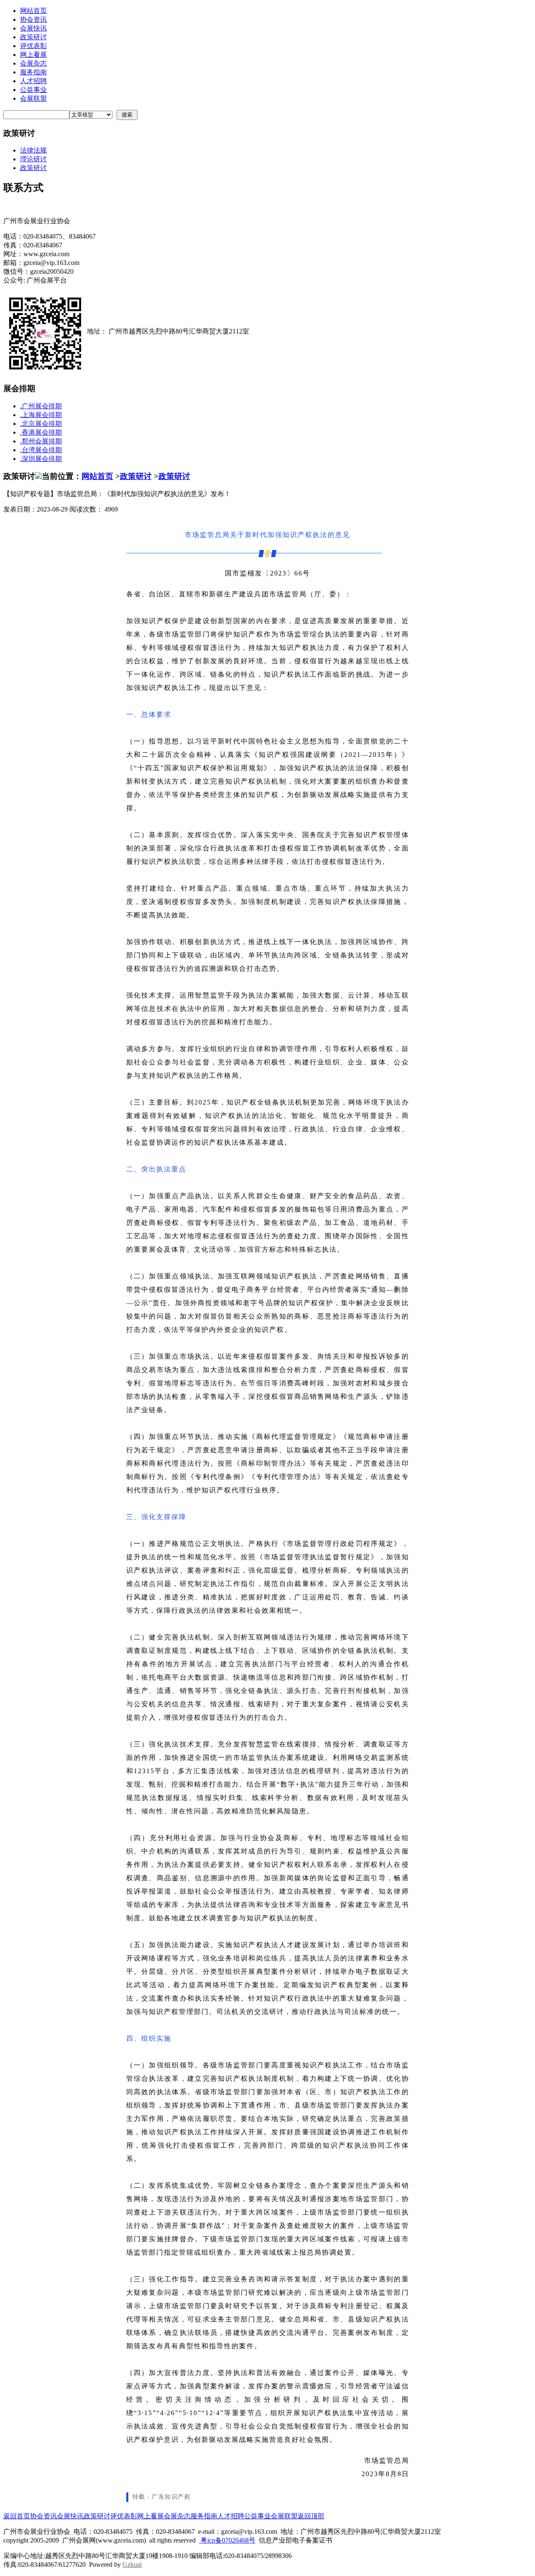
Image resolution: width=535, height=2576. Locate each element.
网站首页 (33, 11)
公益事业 (33, 90)
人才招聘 (33, 81)
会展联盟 (33, 98)
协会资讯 (33, 19)
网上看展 (33, 55)
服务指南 (33, 72)
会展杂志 (33, 63)
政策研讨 (33, 37)
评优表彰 (33, 46)
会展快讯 (33, 28)
